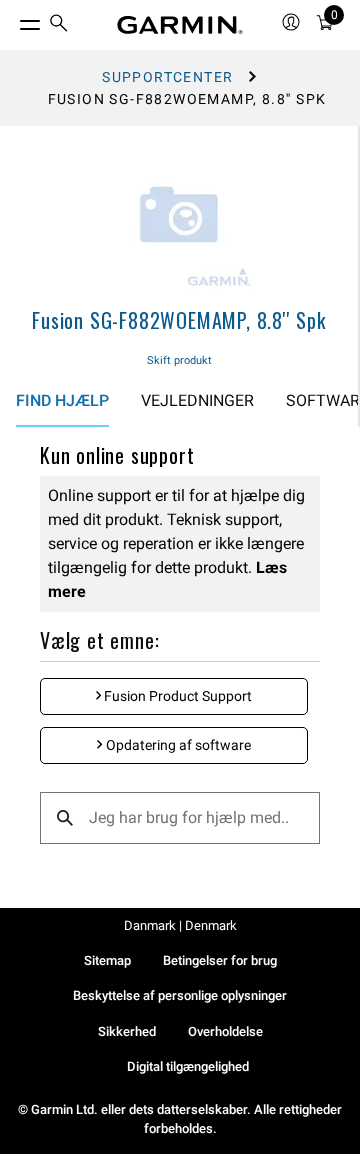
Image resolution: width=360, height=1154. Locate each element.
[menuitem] (59, 25)
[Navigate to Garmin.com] (180, 25)
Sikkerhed (127, 1031)
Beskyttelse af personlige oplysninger (180, 995)
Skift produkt (179, 360)
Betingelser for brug (220, 960)
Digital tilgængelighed (188, 1066)
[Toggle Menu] (12, 20)
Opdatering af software (177, 745)
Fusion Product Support (176, 696)
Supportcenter (167, 77)
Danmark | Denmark (180, 925)
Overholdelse (225, 1031)
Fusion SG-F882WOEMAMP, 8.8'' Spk (179, 320)
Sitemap (107, 960)
